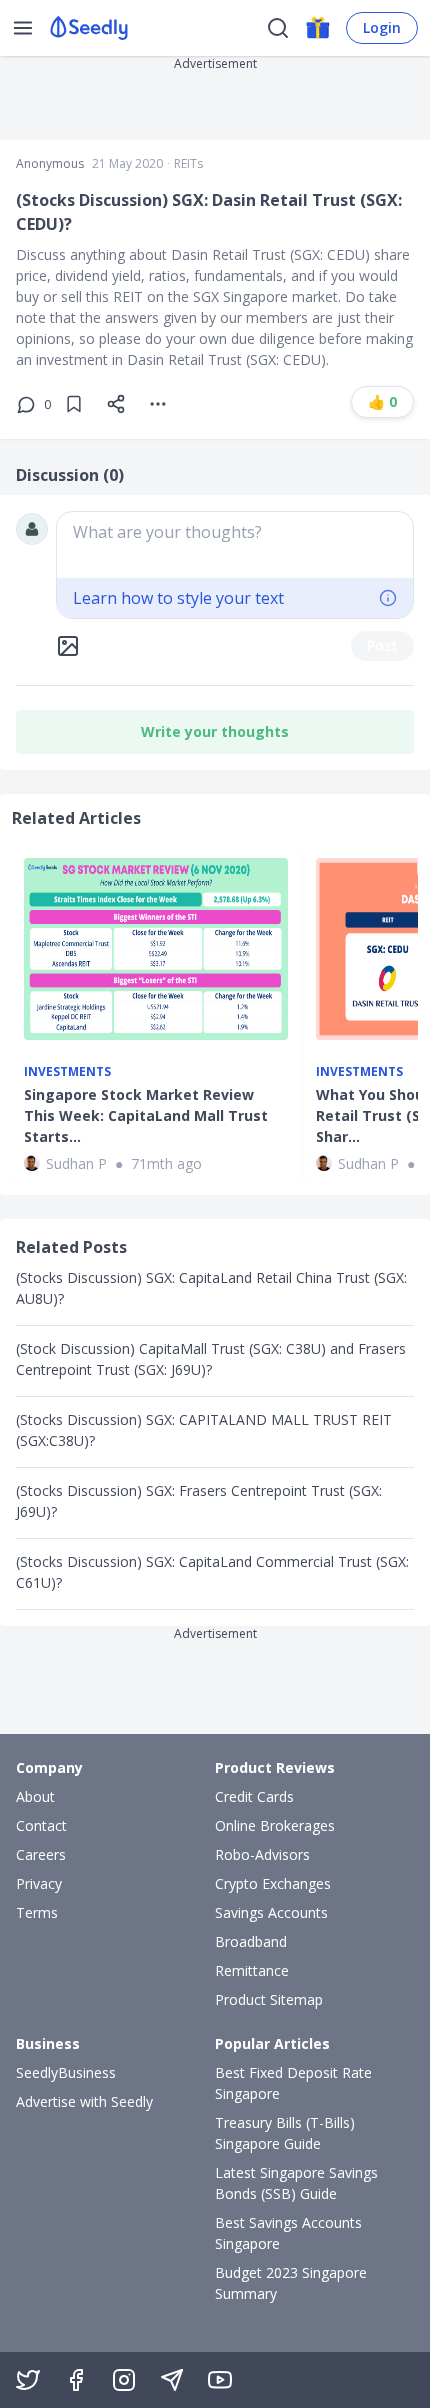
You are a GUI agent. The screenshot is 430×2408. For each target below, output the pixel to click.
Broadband (251, 1941)
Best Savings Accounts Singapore (288, 2233)
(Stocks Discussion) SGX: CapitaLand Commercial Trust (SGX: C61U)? (212, 1572)
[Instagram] (124, 2380)
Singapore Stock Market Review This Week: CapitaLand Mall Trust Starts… (146, 1115)
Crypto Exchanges (273, 1883)
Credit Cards (254, 1796)
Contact (41, 1825)
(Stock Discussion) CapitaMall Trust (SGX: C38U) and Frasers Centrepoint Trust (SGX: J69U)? (211, 1359)
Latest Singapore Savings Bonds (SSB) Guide (296, 2183)
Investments (67, 1072)
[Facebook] (76, 2380)
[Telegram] (172, 2380)
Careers (41, 1854)
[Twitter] (28, 2380)
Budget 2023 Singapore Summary (291, 2283)
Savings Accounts (271, 1912)
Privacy (39, 1883)
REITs (188, 164)
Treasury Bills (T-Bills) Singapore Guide (285, 2133)
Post (382, 645)
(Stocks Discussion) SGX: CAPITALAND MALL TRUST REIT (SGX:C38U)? (204, 1430)
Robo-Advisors (262, 1854)
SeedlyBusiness (66, 2072)
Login (382, 27)
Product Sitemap (269, 1999)
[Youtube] (220, 2380)
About (35, 1796)
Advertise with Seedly (84, 2101)
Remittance (252, 1970)
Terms (37, 1912)
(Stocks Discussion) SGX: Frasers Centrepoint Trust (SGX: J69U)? (199, 1501)
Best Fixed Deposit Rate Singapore (293, 2083)
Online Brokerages (275, 1825)
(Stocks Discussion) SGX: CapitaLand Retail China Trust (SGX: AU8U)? (211, 1288)
